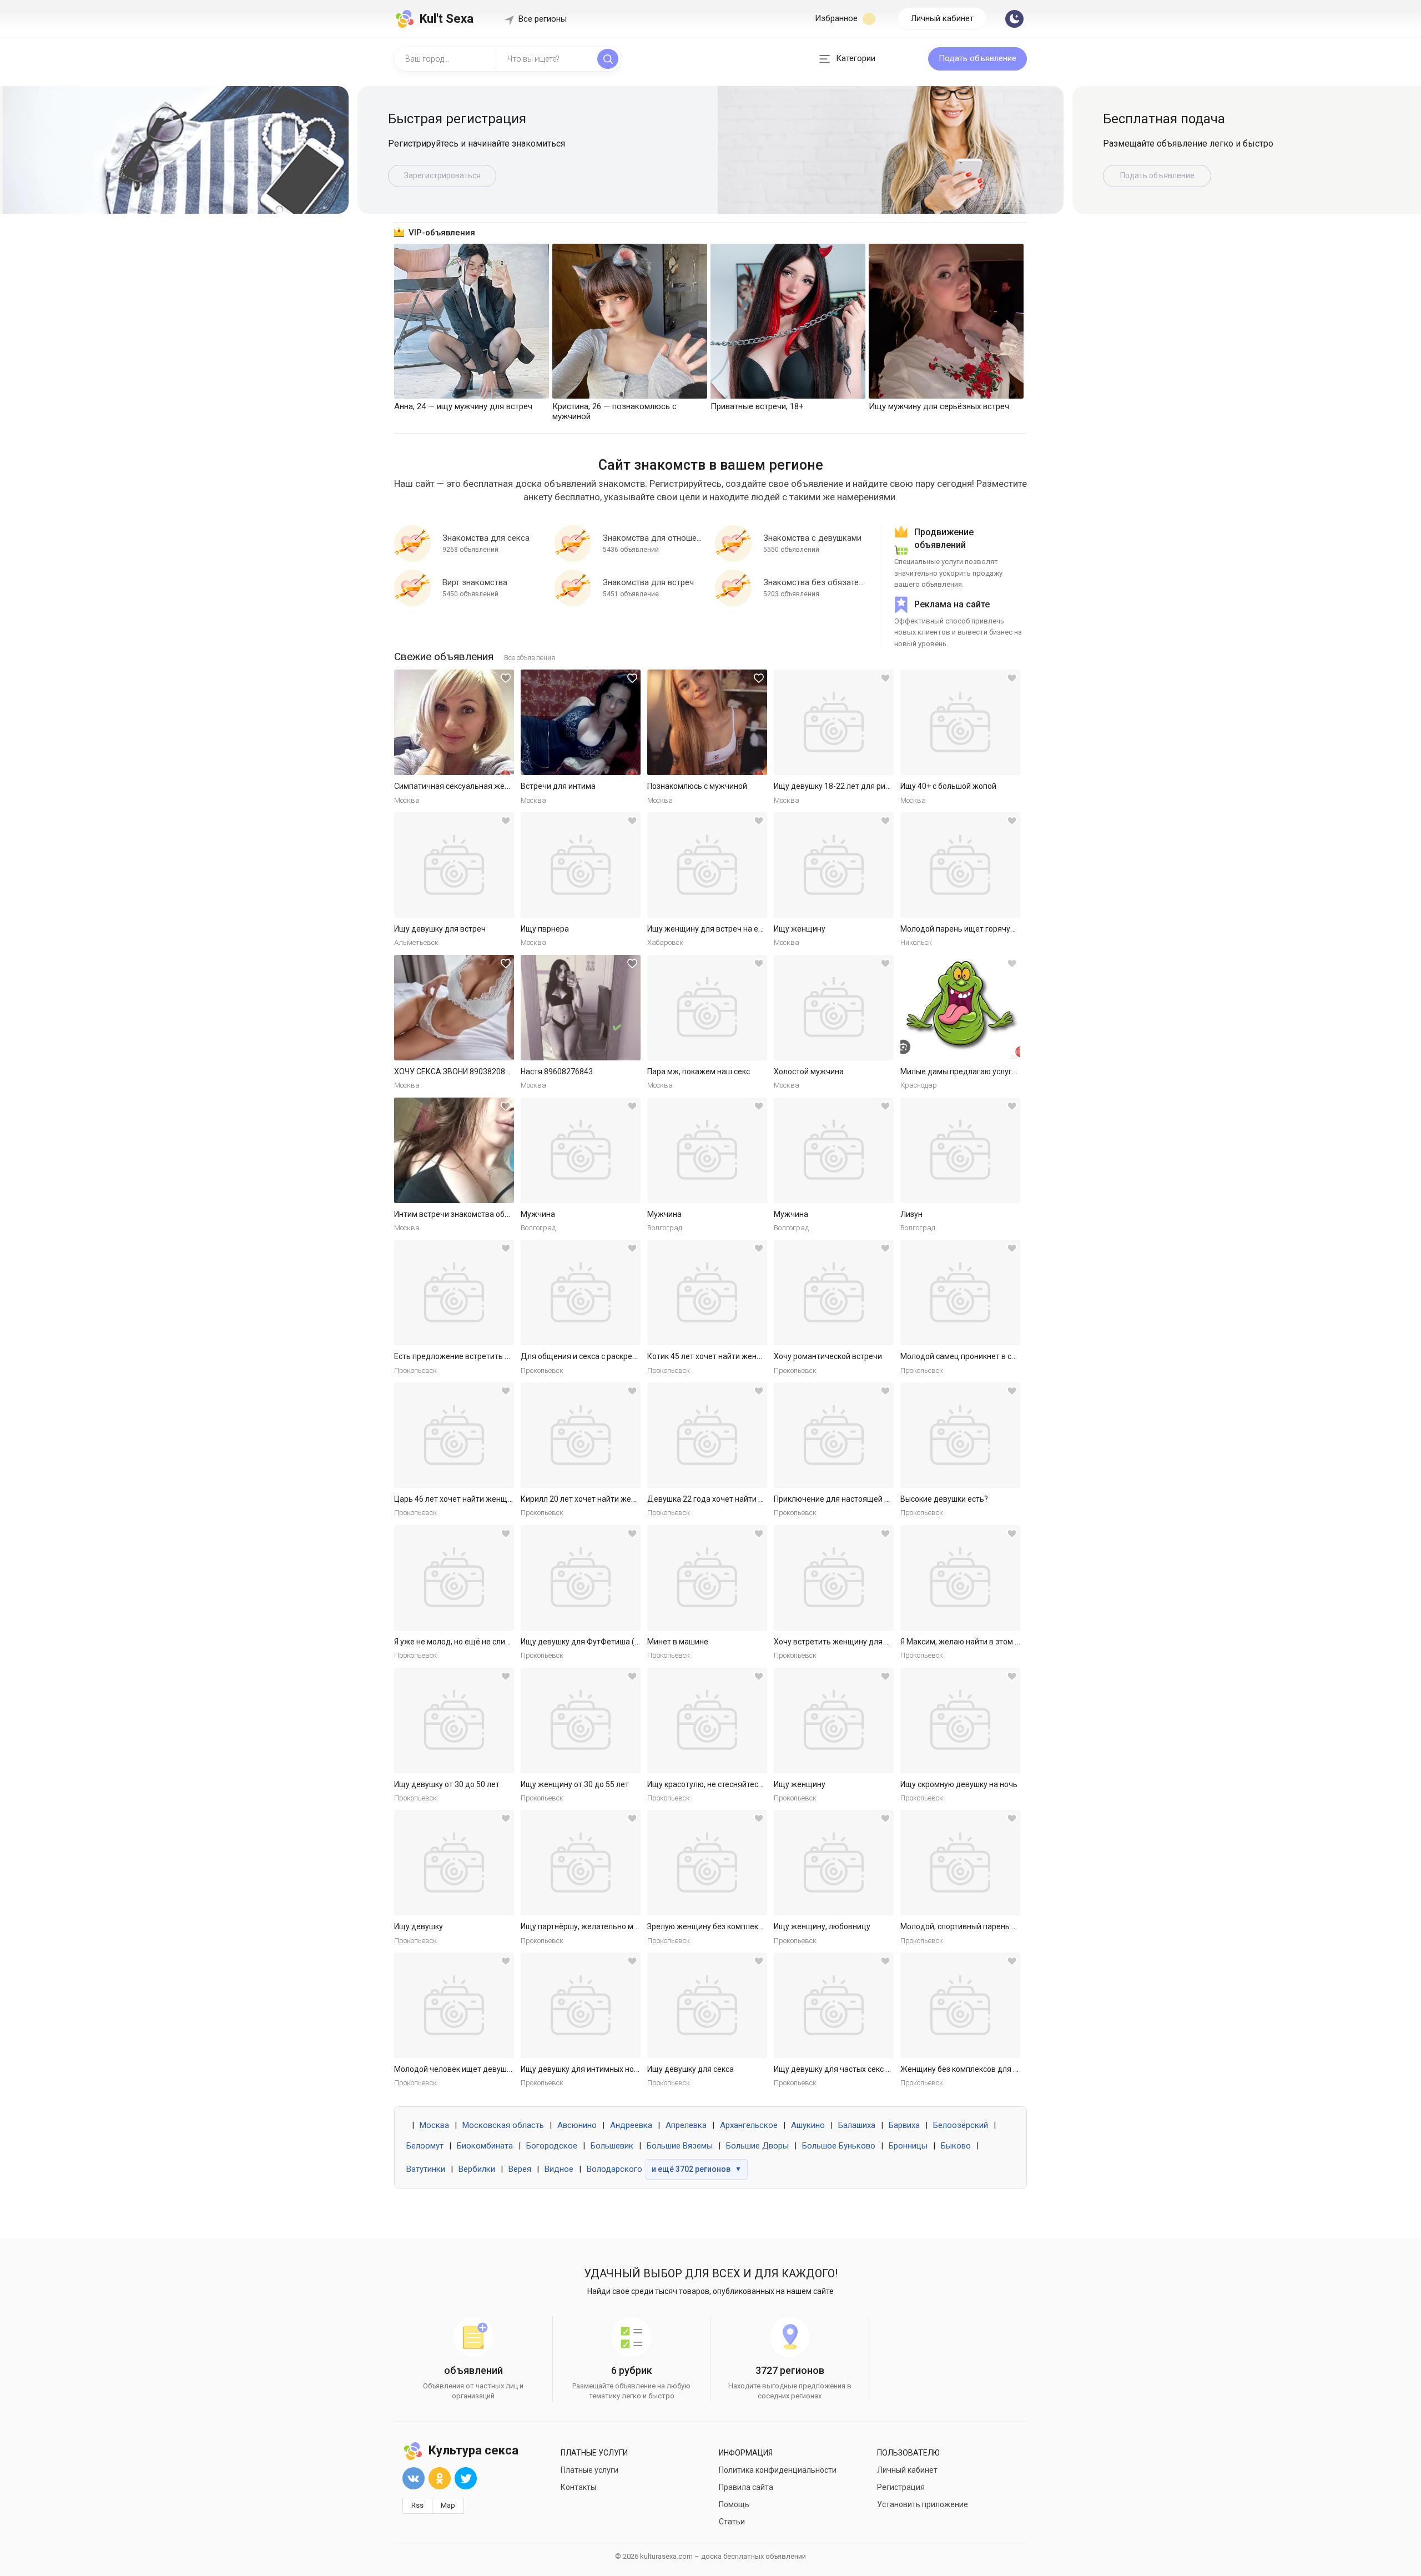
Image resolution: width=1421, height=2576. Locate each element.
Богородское (552, 2146)
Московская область (503, 2125)
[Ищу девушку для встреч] (454, 865)
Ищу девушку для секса (691, 2069)
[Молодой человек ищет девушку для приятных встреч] (454, 2005)
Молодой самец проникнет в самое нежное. (981, 1356)
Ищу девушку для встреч (440, 929)
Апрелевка (686, 2125)
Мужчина (538, 1214)
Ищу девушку (419, 1926)
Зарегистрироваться (442, 175)
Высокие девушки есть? (944, 1499)
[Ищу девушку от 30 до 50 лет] (454, 1720)
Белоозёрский (961, 2125)
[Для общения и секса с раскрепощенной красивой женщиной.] (581, 1292)
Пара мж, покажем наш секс (699, 1071)
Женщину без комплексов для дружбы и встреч (988, 2069)
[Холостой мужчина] (834, 1008)
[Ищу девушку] (454, 1863)
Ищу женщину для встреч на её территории (727, 929)
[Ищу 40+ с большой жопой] (960, 722)
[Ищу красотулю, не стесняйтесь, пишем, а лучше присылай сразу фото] (707, 1720)
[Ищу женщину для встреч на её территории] (707, 865)
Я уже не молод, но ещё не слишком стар (469, 1642)
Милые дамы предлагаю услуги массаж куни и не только (1004, 1071)
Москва (434, 2125)
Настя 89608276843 (557, 1071)
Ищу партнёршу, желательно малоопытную (600, 1926)
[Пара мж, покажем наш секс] (707, 1008)
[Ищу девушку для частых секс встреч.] (834, 2005)
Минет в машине (678, 1642)
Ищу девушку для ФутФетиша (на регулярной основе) (619, 1642)
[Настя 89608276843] (581, 1008)
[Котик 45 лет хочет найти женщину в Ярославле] (707, 1292)
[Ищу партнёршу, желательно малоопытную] (581, 1863)
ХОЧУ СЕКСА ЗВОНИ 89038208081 (456, 1071)
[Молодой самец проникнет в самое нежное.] (960, 1292)
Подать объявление (977, 58)
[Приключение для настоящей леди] (834, 1435)
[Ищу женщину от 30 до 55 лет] (581, 1720)
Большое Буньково (839, 2146)
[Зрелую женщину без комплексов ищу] (707, 1863)
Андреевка (631, 2125)
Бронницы (908, 2146)
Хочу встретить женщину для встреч (842, 1642)
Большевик (612, 2146)
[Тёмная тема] (1014, 19)
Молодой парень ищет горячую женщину (976, 929)
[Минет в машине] (707, 1578)
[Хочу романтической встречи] (834, 1292)
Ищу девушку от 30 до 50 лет (447, 1784)
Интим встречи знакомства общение (462, 1214)
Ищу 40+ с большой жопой (948, 786)
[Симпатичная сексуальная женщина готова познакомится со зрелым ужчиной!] (454, 722)
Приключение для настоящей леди (838, 1499)
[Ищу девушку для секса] (707, 2005)
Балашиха (857, 2125)
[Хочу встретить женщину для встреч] (834, 1578)
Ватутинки (426, 2169)
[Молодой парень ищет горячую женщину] (960, 865)
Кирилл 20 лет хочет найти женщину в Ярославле (611, 1499)
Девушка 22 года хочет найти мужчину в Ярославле (743, 1499)
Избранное (837, 18)
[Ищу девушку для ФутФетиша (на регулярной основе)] (581, 1578)
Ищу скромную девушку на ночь (959, 1784)
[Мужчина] (581, 1150)
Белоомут (425, 2146)
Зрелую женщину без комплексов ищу (717, 1926)
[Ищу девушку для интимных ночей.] (581, 2005)
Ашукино (808, 2125)
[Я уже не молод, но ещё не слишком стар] (454, 1578)
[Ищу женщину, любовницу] (834, 1863)
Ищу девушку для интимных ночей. (585, 2069)
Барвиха (904, 2125)
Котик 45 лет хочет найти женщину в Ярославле (735, 1356)
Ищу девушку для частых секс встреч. (843, 2069)
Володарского (614, 2169)
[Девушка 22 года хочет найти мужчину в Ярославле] (707, 1435)
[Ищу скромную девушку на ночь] (960, 1720)
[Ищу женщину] (834, 865)
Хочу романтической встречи (828, 1356)
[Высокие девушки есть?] (960, 1435)
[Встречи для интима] (581, 722)
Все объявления (530, 658)
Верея (520, 2169)
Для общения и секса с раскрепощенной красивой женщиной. (635, 1356)
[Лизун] (960, 1150)
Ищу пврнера (545, 929)
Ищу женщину (800, 929)
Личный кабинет (942, 18)
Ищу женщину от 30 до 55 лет (575, 1784)
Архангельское (749, 2125)
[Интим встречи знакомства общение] (454, 1150)
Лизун (911, 1214)
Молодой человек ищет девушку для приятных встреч (494, 2069)
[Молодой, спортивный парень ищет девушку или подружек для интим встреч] (960, 1863)
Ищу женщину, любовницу (822, 1926)
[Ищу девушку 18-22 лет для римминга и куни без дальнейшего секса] (834, 722)
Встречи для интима (558, 786)
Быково (956, 2146)
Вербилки (477, 2169)
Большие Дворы (757, 2146)
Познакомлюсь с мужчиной (697, 786)
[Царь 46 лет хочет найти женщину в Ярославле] (454, 1435)
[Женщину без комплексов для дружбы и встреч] (960, 2005)
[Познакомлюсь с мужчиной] (707, 722)
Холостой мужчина (809, 1071)
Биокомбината (485, 2146)
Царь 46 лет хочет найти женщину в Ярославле (481, 1499)
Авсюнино (577, 2125)
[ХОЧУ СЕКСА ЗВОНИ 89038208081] (454, 1008)
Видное (559, 2169)
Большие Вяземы (680, 2146)
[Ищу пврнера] (581, 865)
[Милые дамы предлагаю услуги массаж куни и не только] (960, 1008)
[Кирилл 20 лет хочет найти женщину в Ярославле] (581, 1435)
